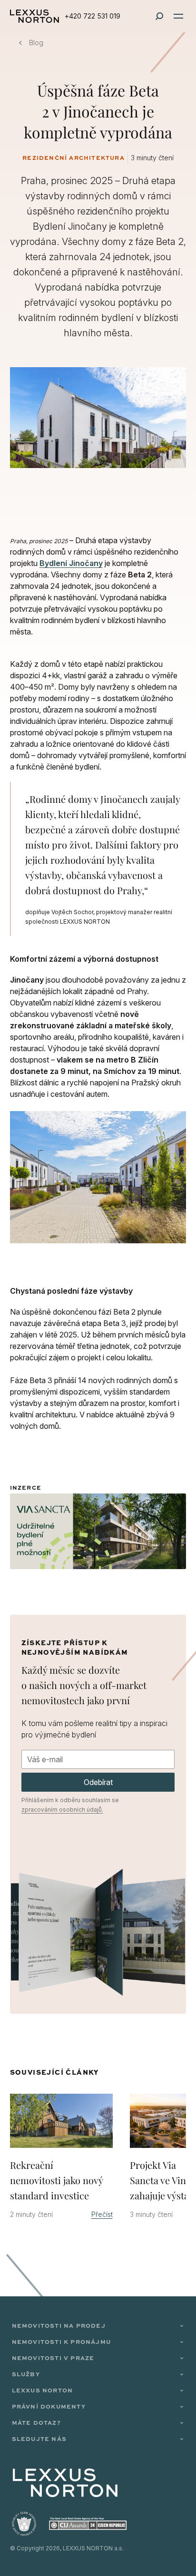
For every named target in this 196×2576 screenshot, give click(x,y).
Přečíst (102, 2214)
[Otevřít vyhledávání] (159, 16)
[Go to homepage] (65, 2483)
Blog (36, 43)
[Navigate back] (20, 43)
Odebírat (98, 1782)
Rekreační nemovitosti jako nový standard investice (57, 2180)
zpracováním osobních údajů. (62, 1810)
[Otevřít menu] (178, 16)
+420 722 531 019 (93, 16)
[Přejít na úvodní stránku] (34, 16)
